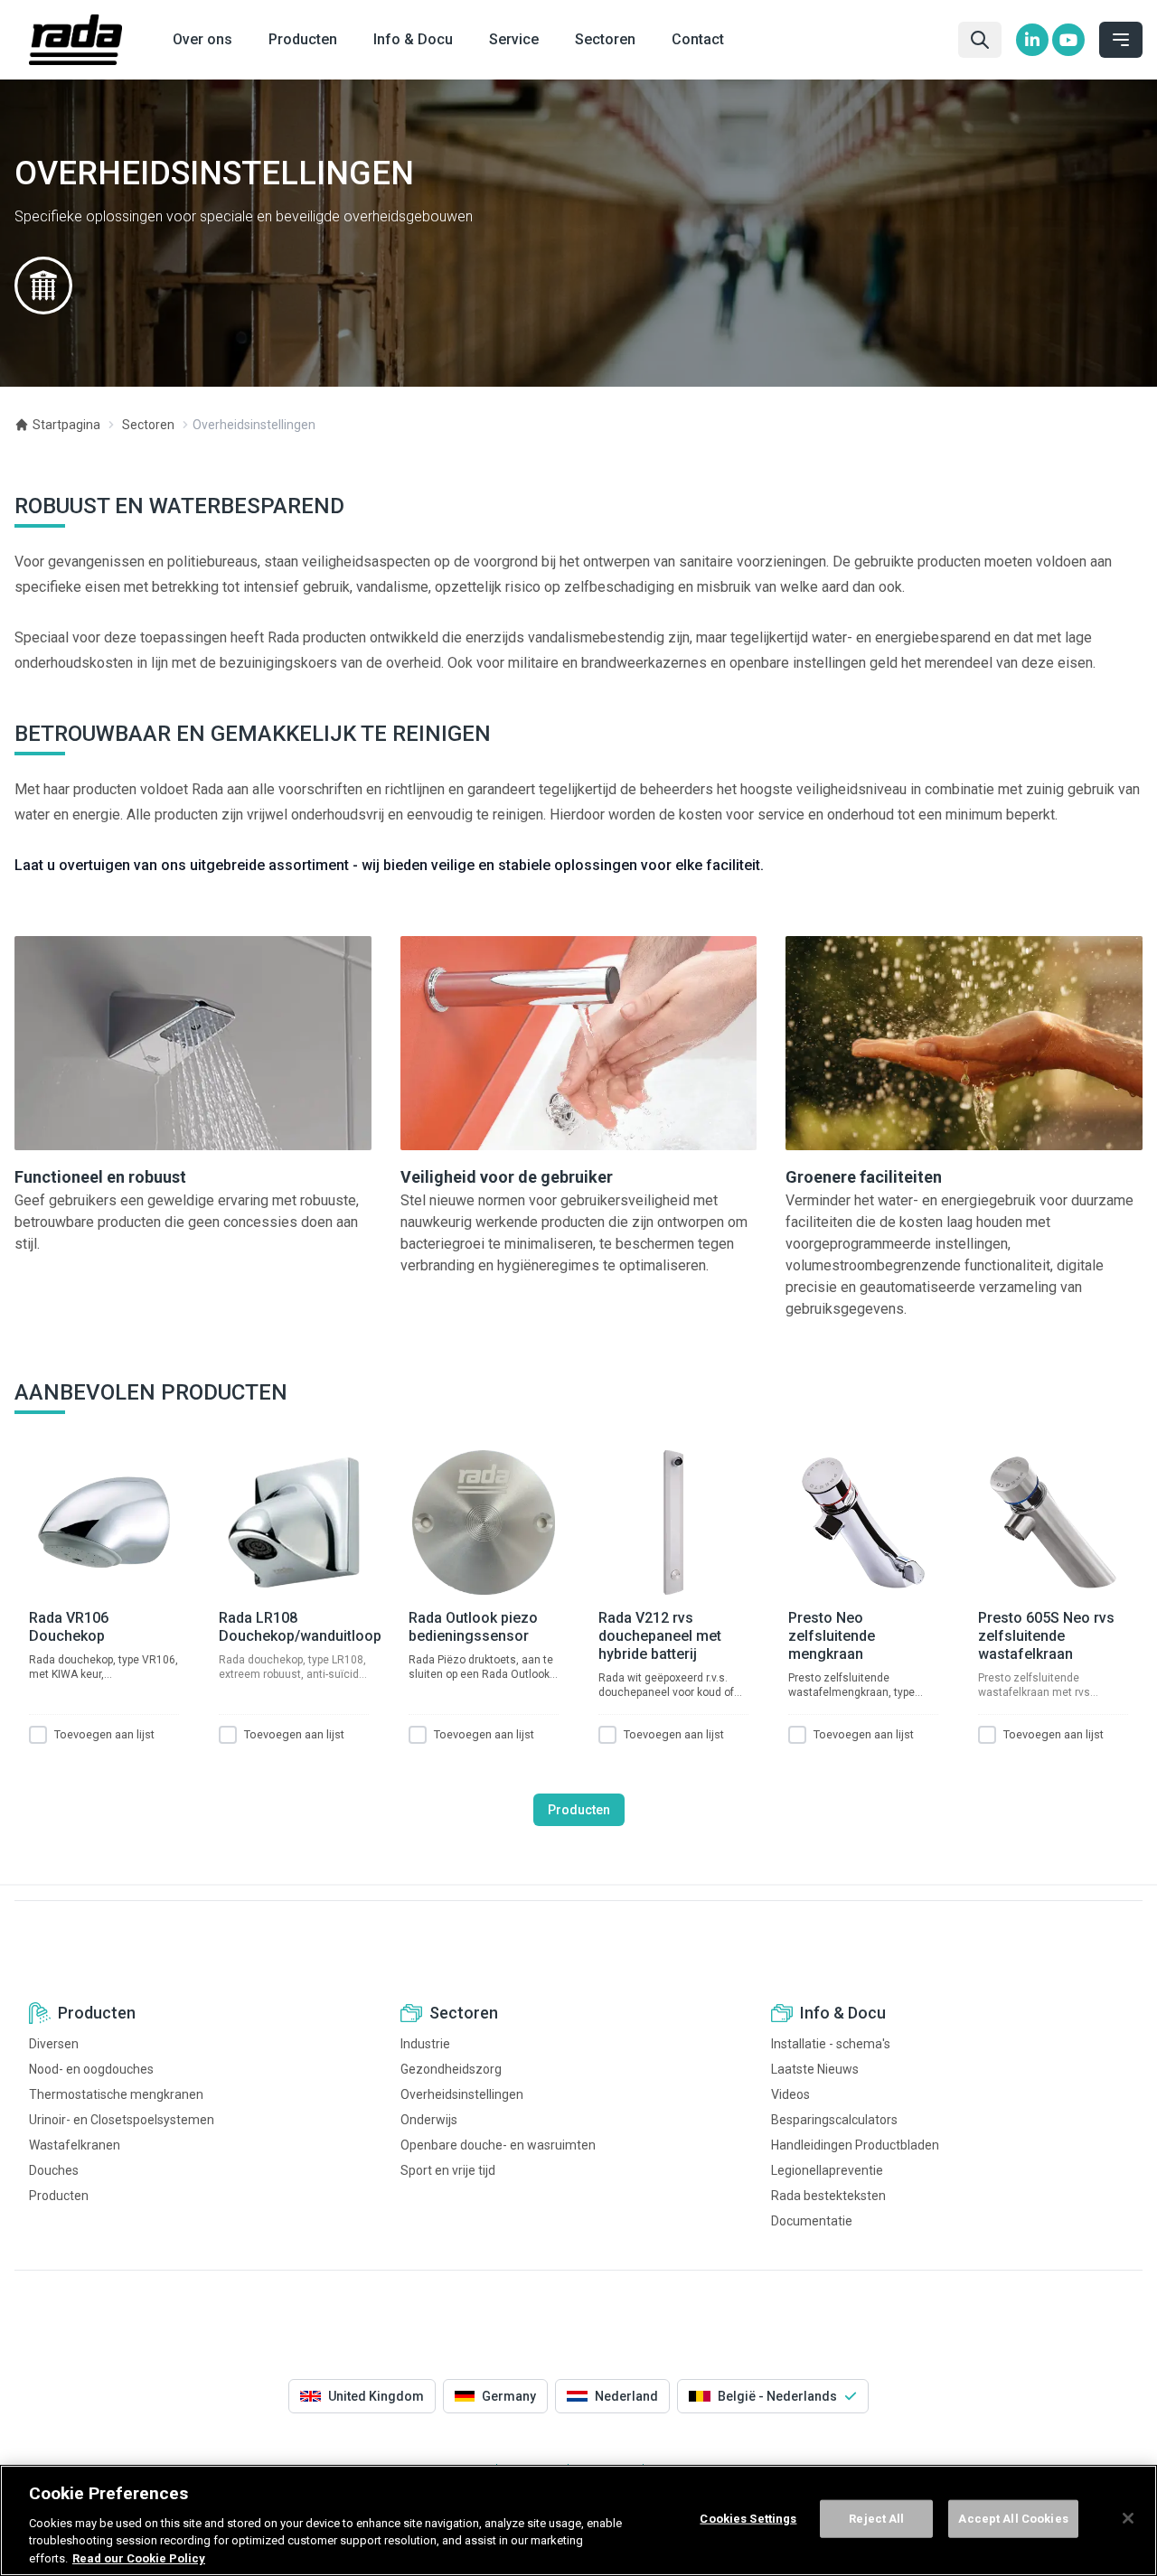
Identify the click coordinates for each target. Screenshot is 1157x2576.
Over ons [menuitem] (202, 39)
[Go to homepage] (75, 40)
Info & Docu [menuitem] (413, 39)
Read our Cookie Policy (139, 2557)
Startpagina (66, 425)
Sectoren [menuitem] (605, 39)
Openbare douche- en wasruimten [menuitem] (498, 2145)
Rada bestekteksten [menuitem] (828, 2196)
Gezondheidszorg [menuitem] (451, 2069)
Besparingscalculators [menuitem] (834, 2120)
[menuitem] (1032, 40)
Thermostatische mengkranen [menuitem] (116, 2094)
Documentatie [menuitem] (812, 2221)
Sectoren (148, 425)
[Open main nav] (1121, 40)
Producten (579, 1810)
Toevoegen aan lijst (104, 1734)
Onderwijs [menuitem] (429, 2120)
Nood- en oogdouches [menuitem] (91, 2069)
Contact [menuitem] (698, 39)
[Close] (1128, 2518)
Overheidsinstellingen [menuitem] (462, 2094)
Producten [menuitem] (303, 39)
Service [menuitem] (514, 39)
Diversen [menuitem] (54, 2044)
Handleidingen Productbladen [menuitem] (855, 2145)
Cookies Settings (748, 2519)
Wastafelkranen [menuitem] (75, 2145)
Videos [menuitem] (790, 2094)
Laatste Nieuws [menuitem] (815, 2069)
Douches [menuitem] (54, 2170)
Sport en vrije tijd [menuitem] (448, 2170)
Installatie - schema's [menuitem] (831, 2044)
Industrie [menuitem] (425, 2044)
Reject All (876, 2519)
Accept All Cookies (1013, 2519)
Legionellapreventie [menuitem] (827, 2170)
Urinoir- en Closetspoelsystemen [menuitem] (122, 2120)
